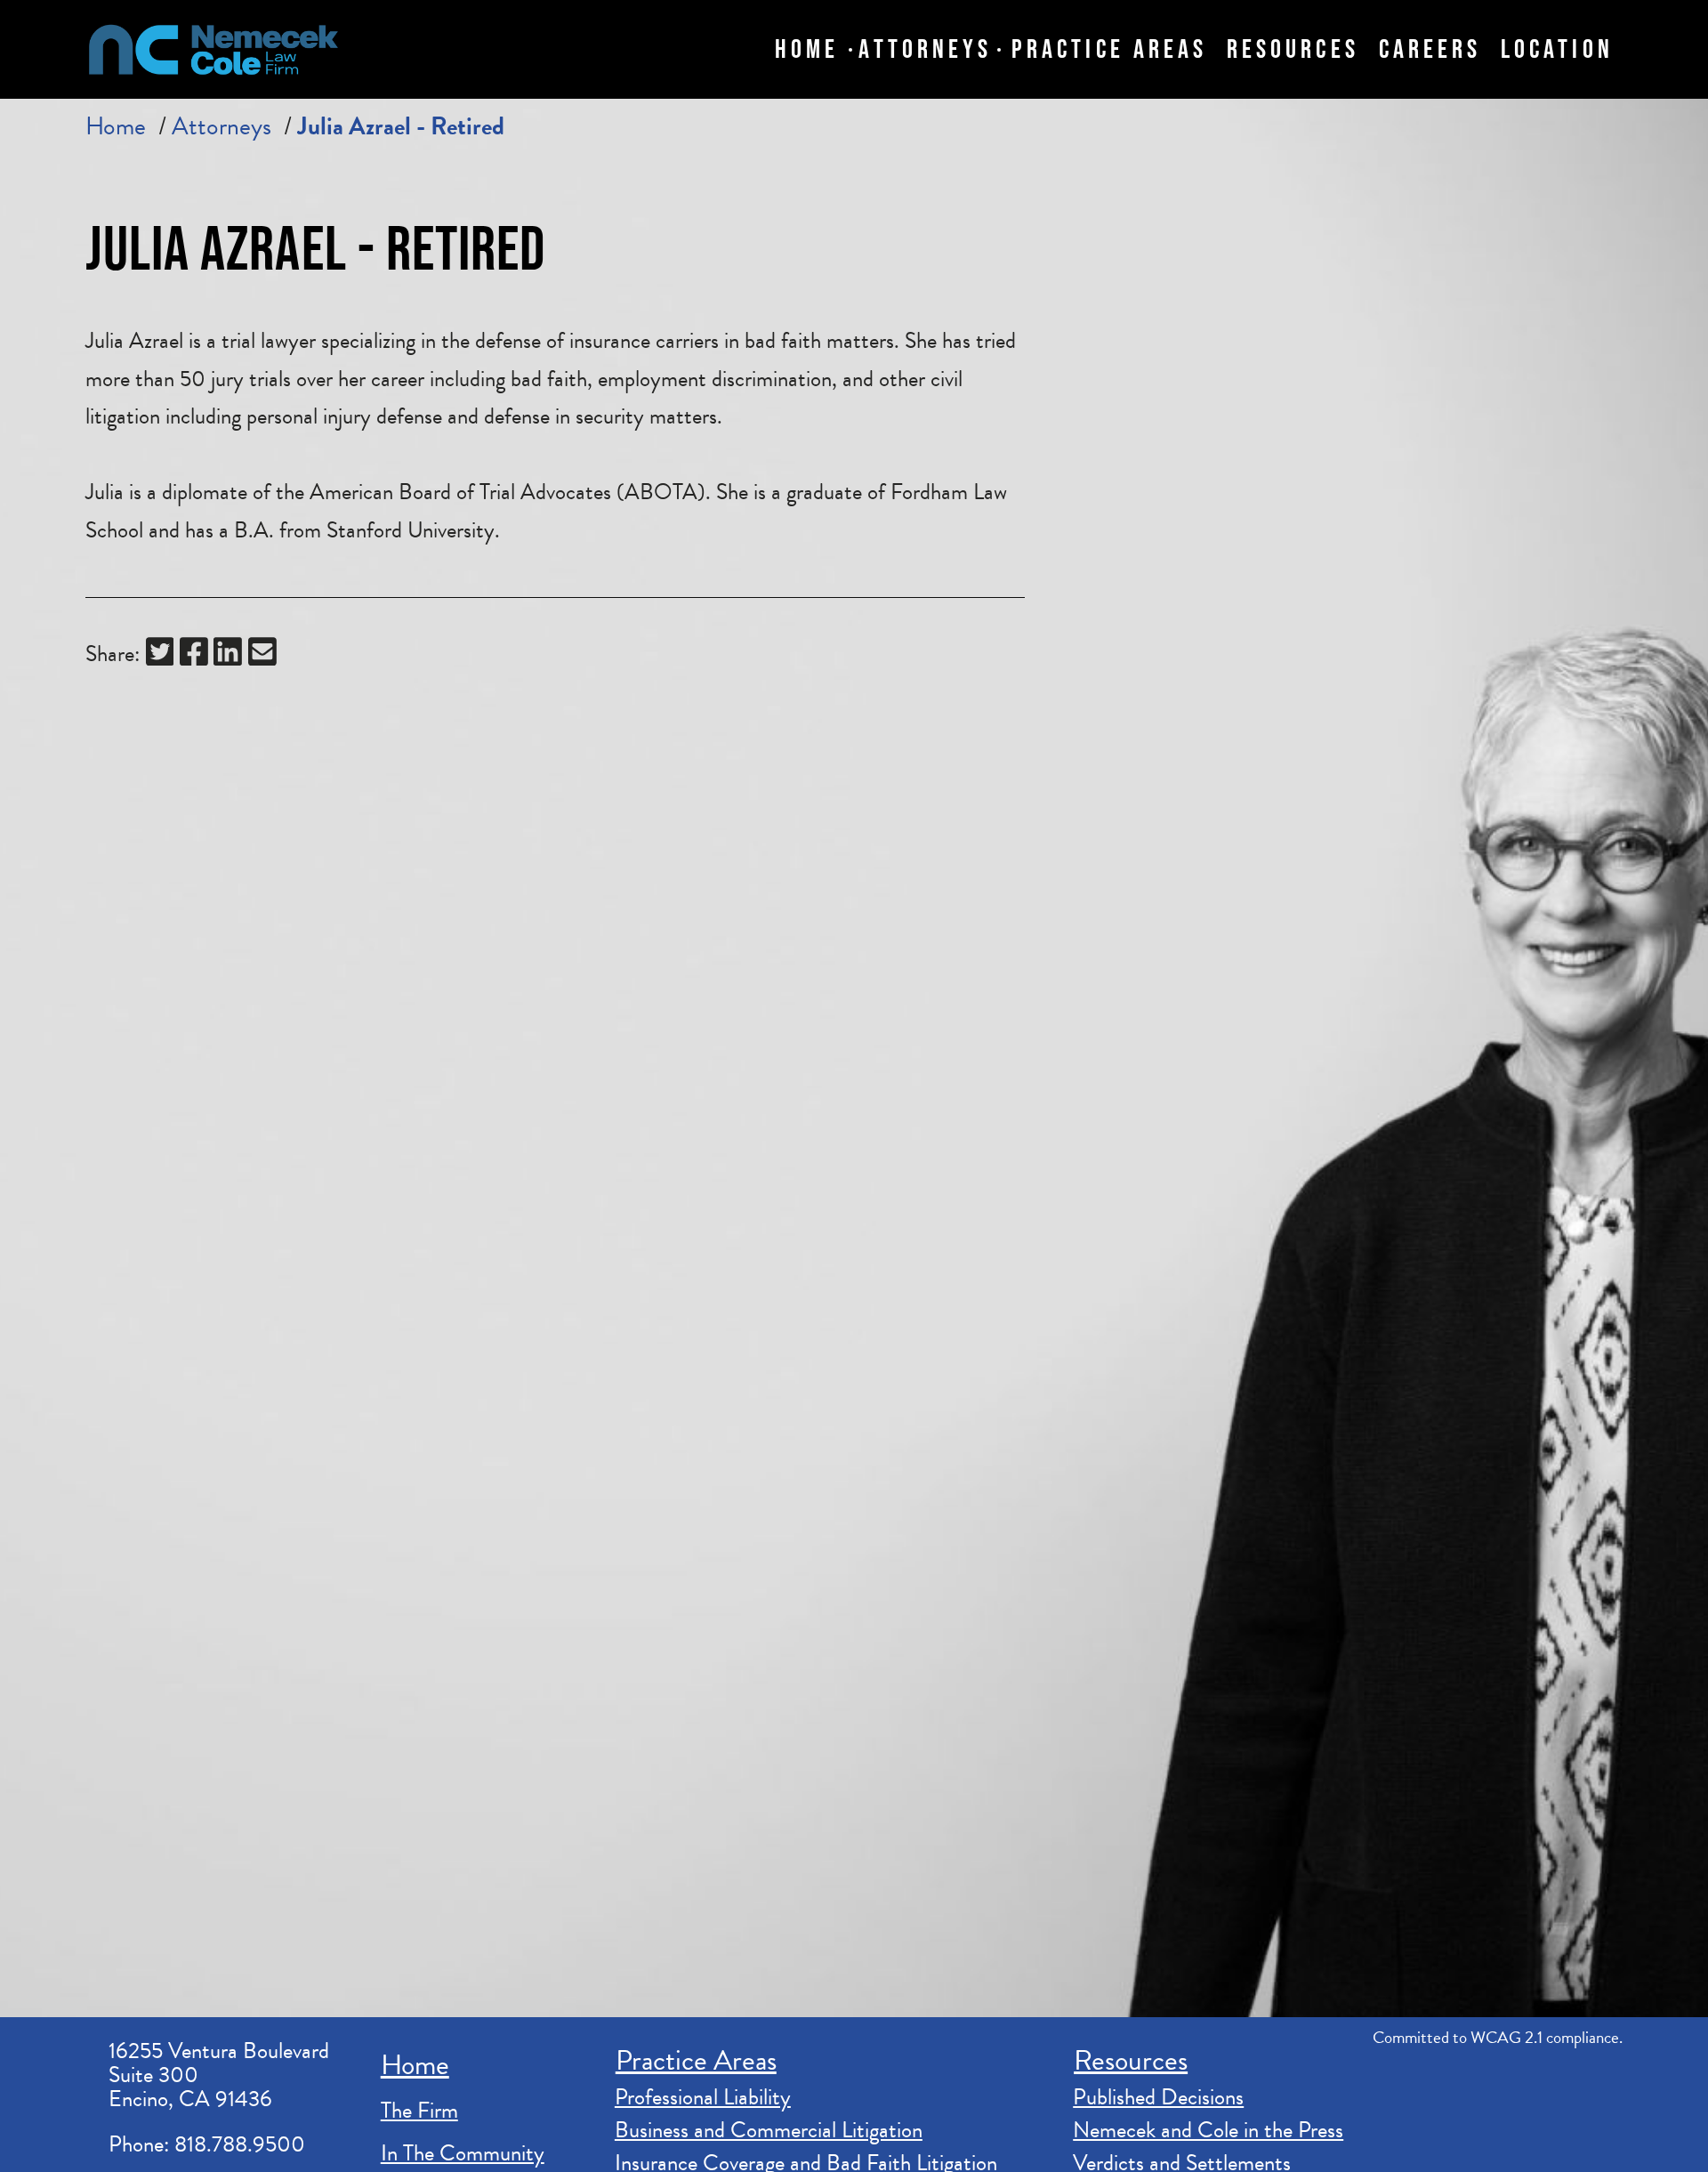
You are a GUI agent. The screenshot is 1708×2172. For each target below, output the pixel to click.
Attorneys (222, 127)
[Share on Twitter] (160, 656)
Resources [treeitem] (1131, 2060)
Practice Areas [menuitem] (1109, 48)
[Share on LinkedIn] (228, 656)
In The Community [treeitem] (463, 2154)
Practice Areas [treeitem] (696, 2060)
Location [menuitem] (1557, 48)
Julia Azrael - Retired (401, 127)
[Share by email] (262, 656)
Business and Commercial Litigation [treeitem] (769, 2130)
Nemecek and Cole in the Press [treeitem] (1208, 2130)
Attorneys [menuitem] (925, 48)
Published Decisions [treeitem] (1158, 2097)
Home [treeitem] (415, 2065)
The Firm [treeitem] (419, 2111)
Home (116, 127)
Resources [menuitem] (1293, 48)
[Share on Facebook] (194, 656)
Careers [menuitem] (1430, 48)
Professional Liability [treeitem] (703, 2097)
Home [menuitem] (807, 48)
